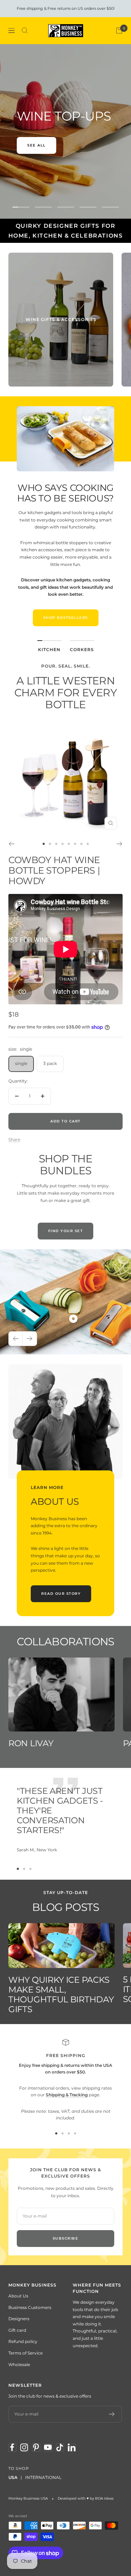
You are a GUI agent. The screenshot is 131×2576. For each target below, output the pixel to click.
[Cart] (119, 30)
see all (37, 145)
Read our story (61, 1594)
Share (14, 1139)
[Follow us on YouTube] (48, 2447)
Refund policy (23, 2341)
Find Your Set (66, 1231)
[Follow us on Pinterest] (36, 2447)
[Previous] (11, 844)
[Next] (120, 844)
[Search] (25, 30)
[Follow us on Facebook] (12, 2447)
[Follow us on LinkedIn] (72, 2447)
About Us (18, 2296)
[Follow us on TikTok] (60, 2447)
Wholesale (19, 2365)
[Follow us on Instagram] (24, 2447)
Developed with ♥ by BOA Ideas (86, 2498)
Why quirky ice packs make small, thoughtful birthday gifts (61, 1994)
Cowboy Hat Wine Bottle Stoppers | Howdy (54, 870)
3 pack (50, 1063)
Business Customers (30, 2307)
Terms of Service (26, 2353)
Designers (19, 2319)
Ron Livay (31, 1743)
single (21, 1063)
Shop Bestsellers (66, 618)
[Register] (112, 2414)
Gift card (17, 2330)
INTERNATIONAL (43, 2477)
